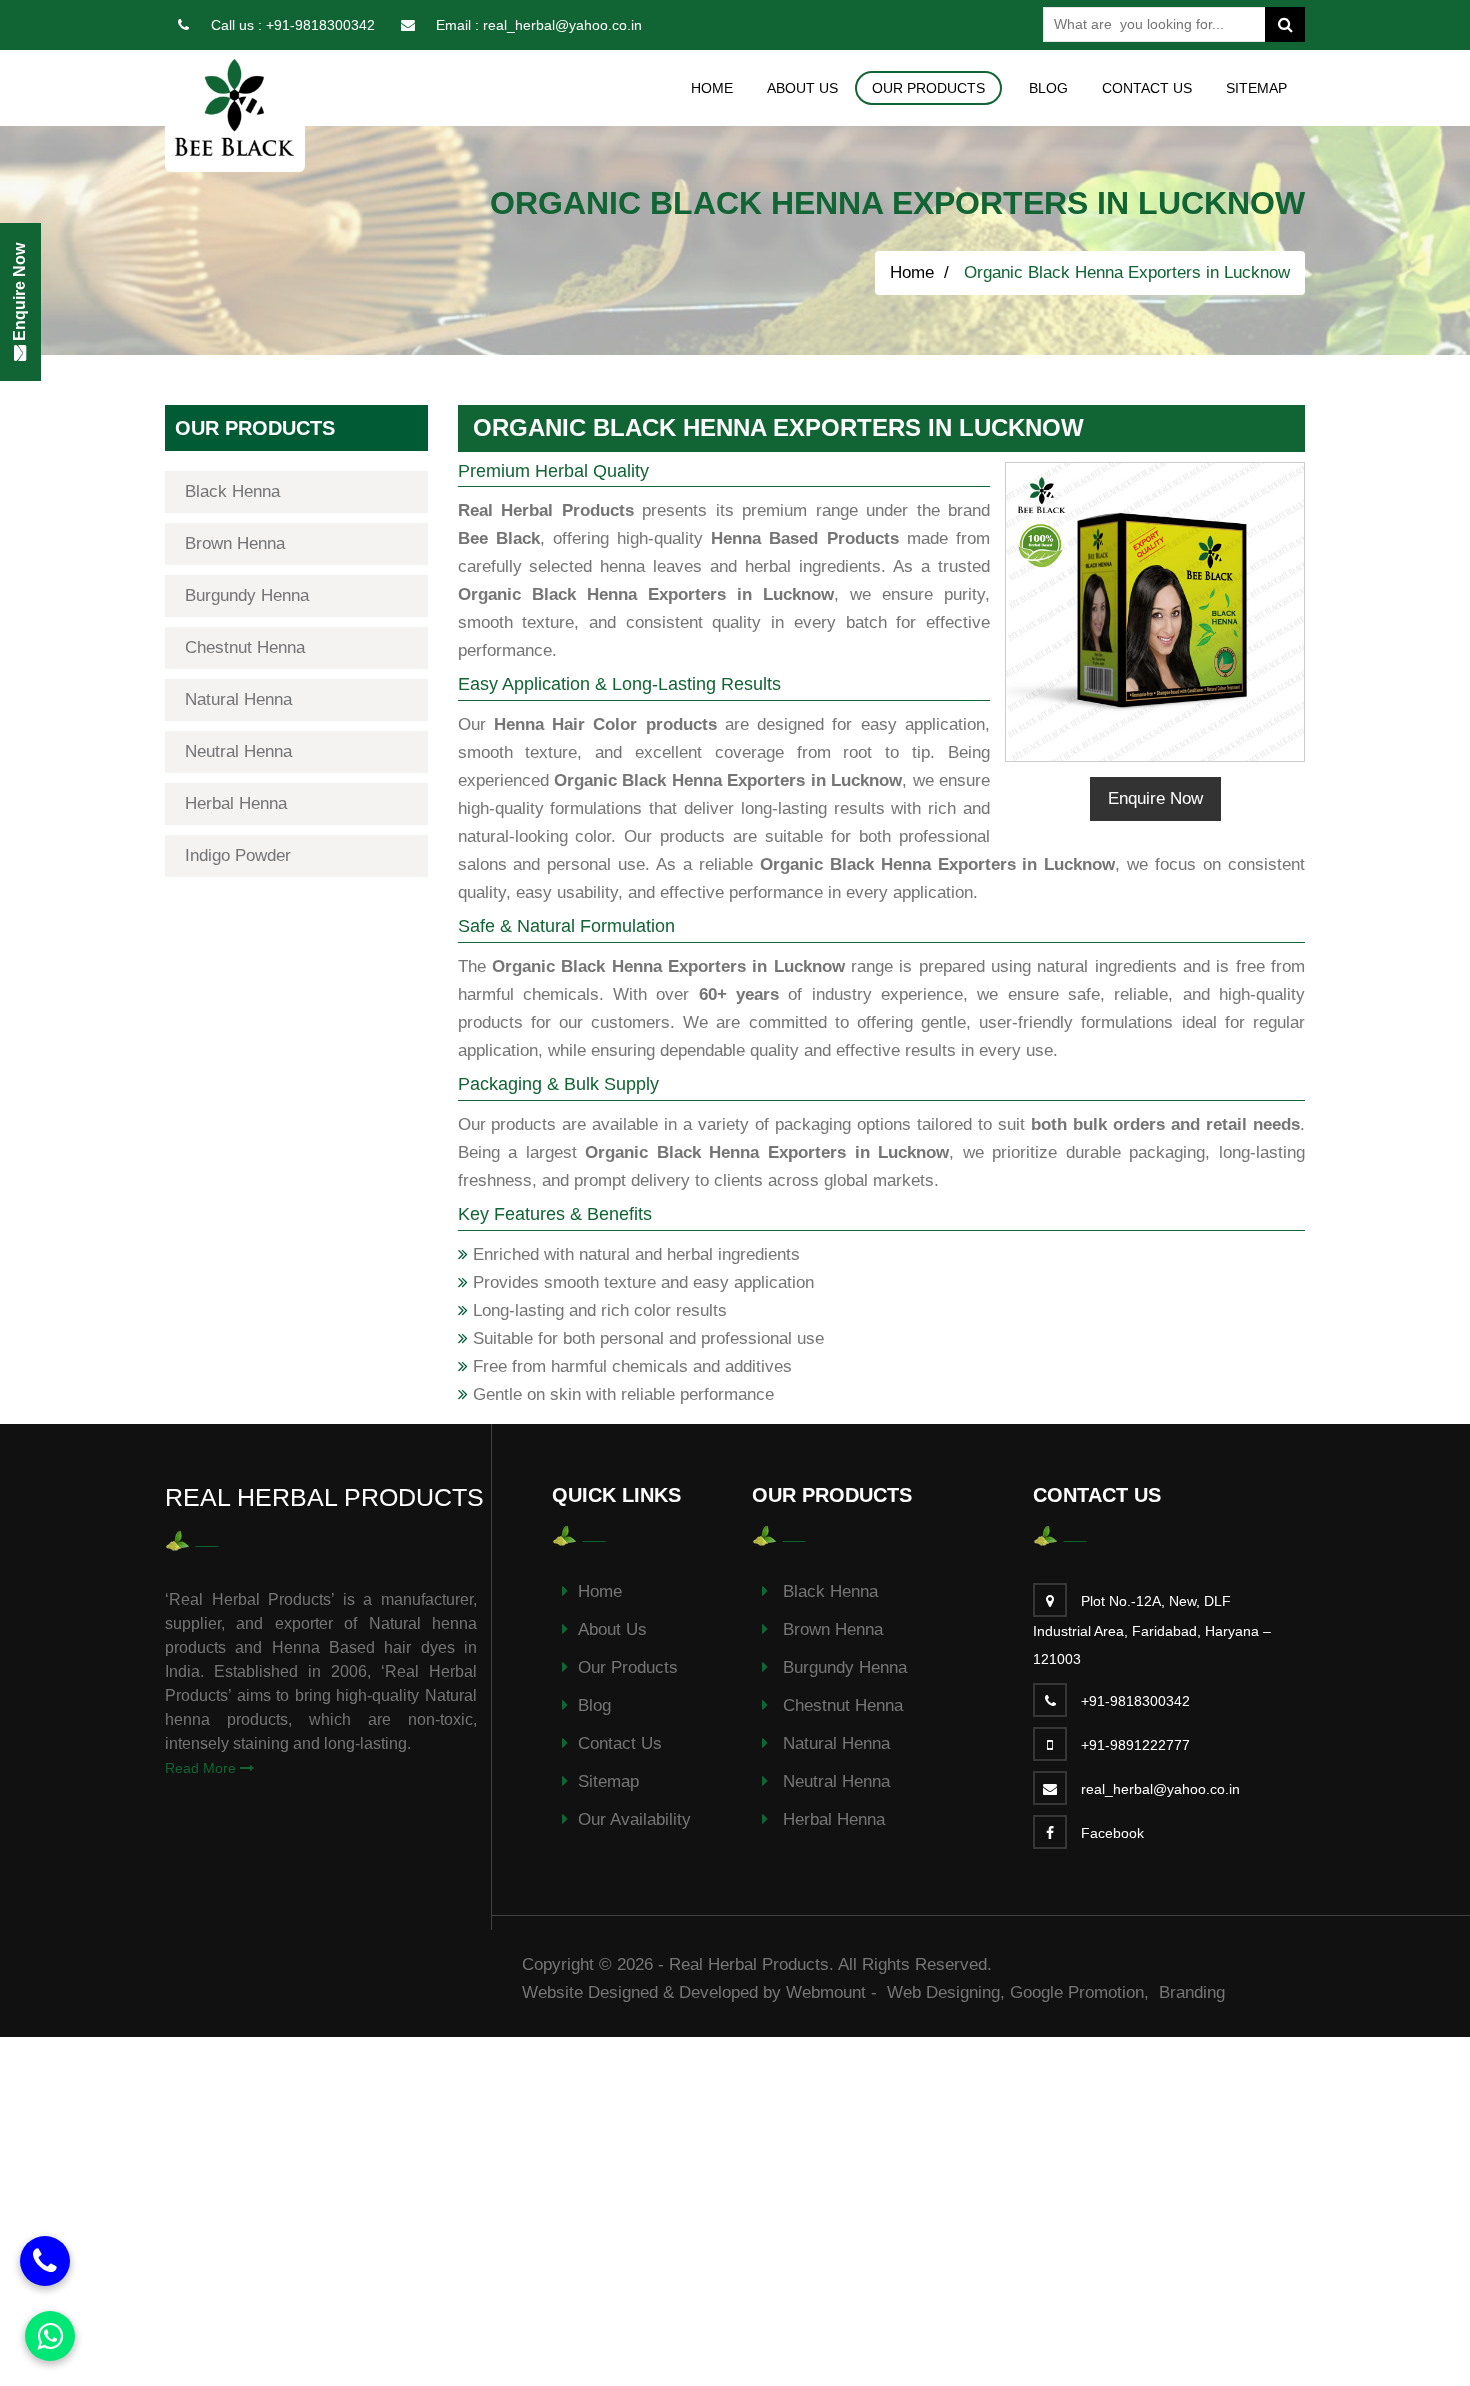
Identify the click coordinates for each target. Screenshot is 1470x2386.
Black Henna (232, 491)
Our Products (628, 1667)
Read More (202, 1768)
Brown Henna (235, 543)
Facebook (1112, 1833)
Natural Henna (238, 699)
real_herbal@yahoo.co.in (562, 25)
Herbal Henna (236, 803)
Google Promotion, (1082, 1992)
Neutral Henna (238, 751)
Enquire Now (1155, 798)
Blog (1048, 88)
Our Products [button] (928, 88)
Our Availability (634, 1819)
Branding (1192, 1992)
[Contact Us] (45, 2261)
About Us (802, 88)
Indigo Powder (238, 855)
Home (712, 88)
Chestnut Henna (245, 647)
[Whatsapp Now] (50, 2336)
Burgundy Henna (247, 595)
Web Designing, (946, 1992)
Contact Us (1147, 88)
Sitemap (1256, 88)
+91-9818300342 (320, 25)
